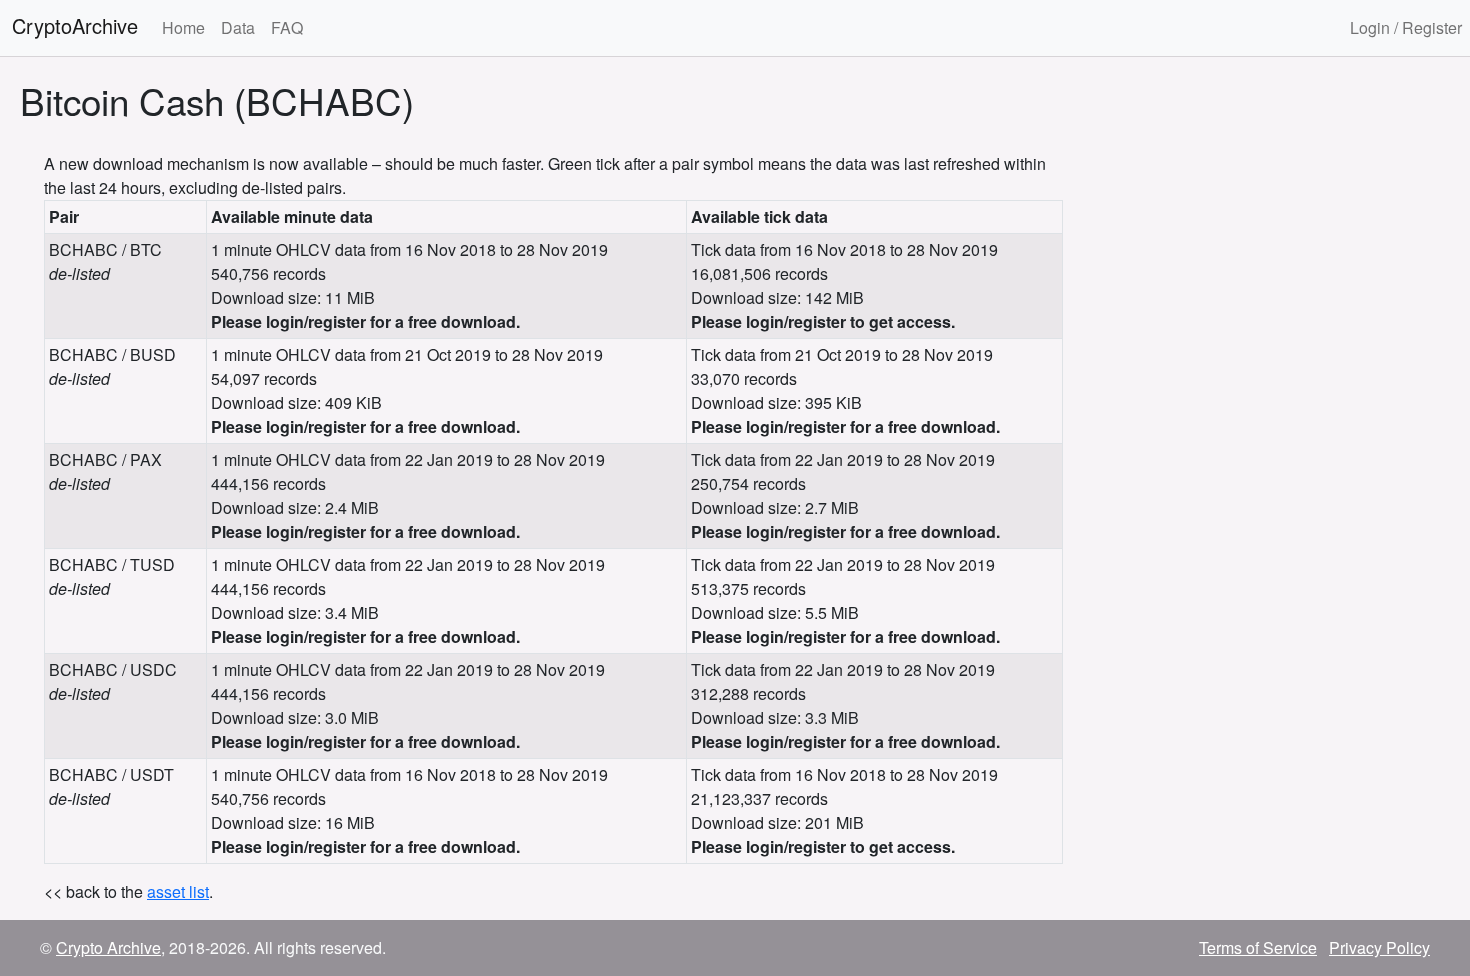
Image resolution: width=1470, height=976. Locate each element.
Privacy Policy (1379, 947)
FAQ (287, 27)
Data (238, 27)
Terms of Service (1258, 947)
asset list (178, 891)
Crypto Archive (108, 947)
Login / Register (1406, 27)
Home (183, 27)
